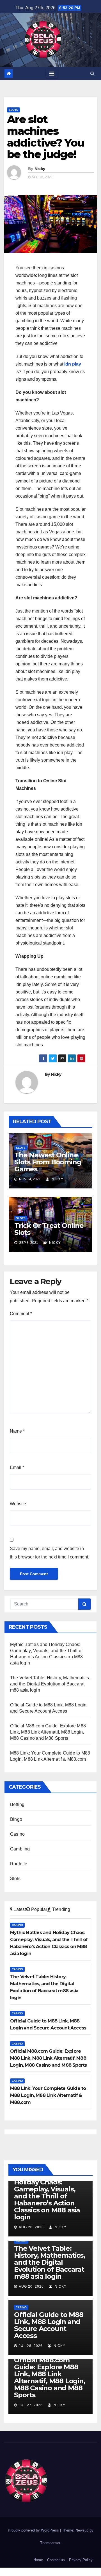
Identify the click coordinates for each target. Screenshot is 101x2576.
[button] (92, 73)
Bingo (16, 1819)
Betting (17, 1804)
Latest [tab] (19, 1909)
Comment (21, 1314)
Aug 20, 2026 (31, 2227)
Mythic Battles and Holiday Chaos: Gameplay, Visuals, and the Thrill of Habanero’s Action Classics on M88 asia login (47, 2196)
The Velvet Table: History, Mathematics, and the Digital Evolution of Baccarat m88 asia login (50, 1684)
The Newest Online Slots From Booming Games (48, 1162)
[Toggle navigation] (52, 74)
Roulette (19, 1864)
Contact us (56, 2560)
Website (18, 1504)
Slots (13, 110)
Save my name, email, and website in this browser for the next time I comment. (50, 1553)
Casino (17, 1834)
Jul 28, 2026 (31, 2346)
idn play (73, 364)
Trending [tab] (61, 1909)
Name (17, 1431)
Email (17, 1467)
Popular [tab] (39, 1909)
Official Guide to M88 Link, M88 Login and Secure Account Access (49, 2325)
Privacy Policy (81, 2560)
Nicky (40, 169)
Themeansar (50, 2543)
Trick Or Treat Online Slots (49, 1229)
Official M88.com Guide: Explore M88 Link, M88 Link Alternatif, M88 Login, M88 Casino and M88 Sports (48, 1732)
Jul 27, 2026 (31, 2405)
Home (38, 2560)
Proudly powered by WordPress (34, 2530)
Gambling (20, 1849)
